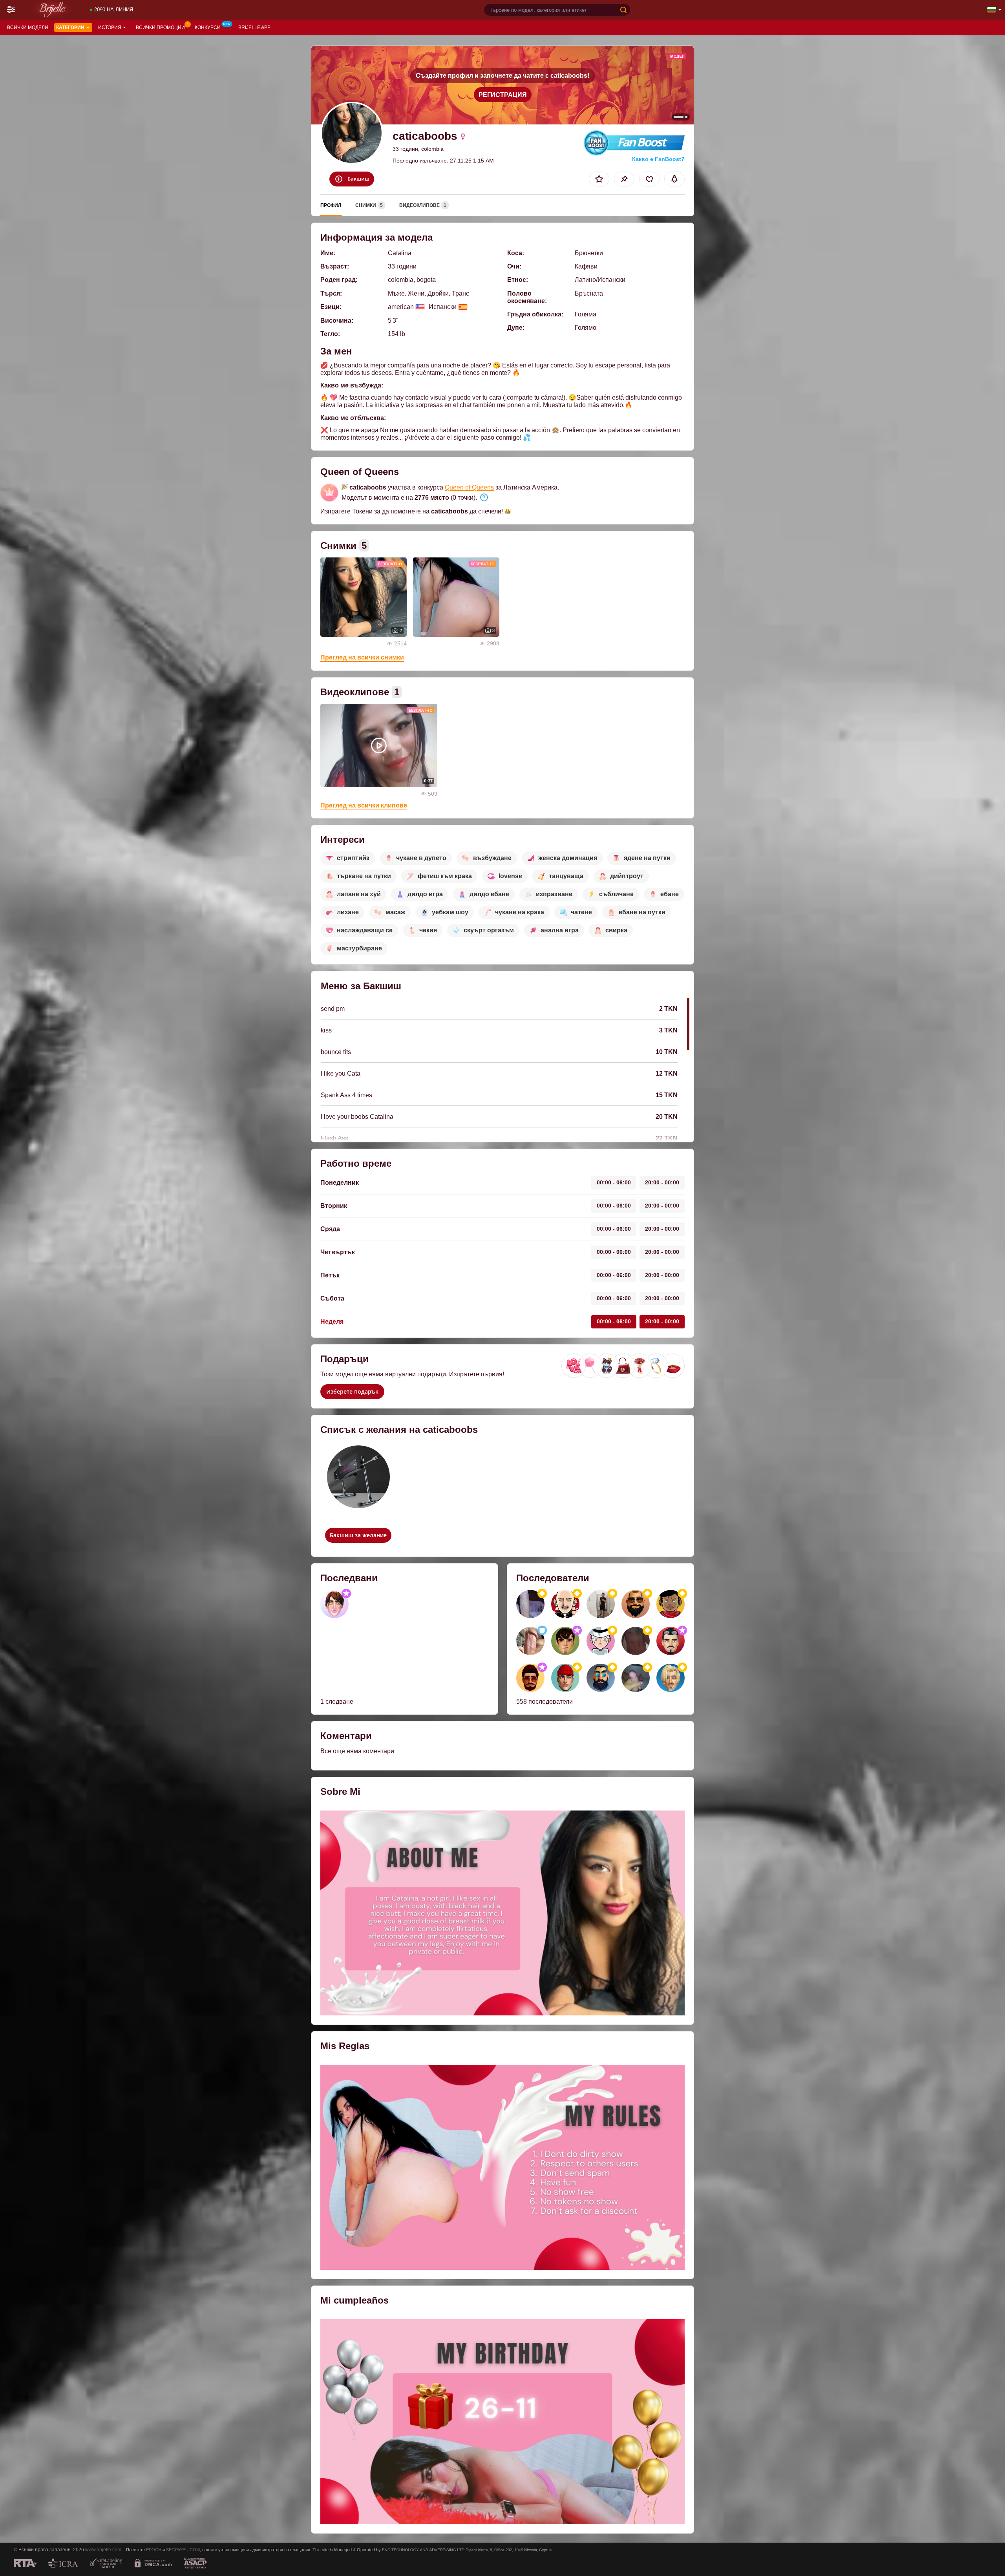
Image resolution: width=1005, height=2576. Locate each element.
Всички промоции (160, 27)
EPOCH (154, 2550)
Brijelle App (254, 27)
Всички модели (28, 27)
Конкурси (208, 27)
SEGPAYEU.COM (183, 2550)
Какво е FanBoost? (658, 159)
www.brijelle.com (103, 2550)
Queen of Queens (469, 487)
